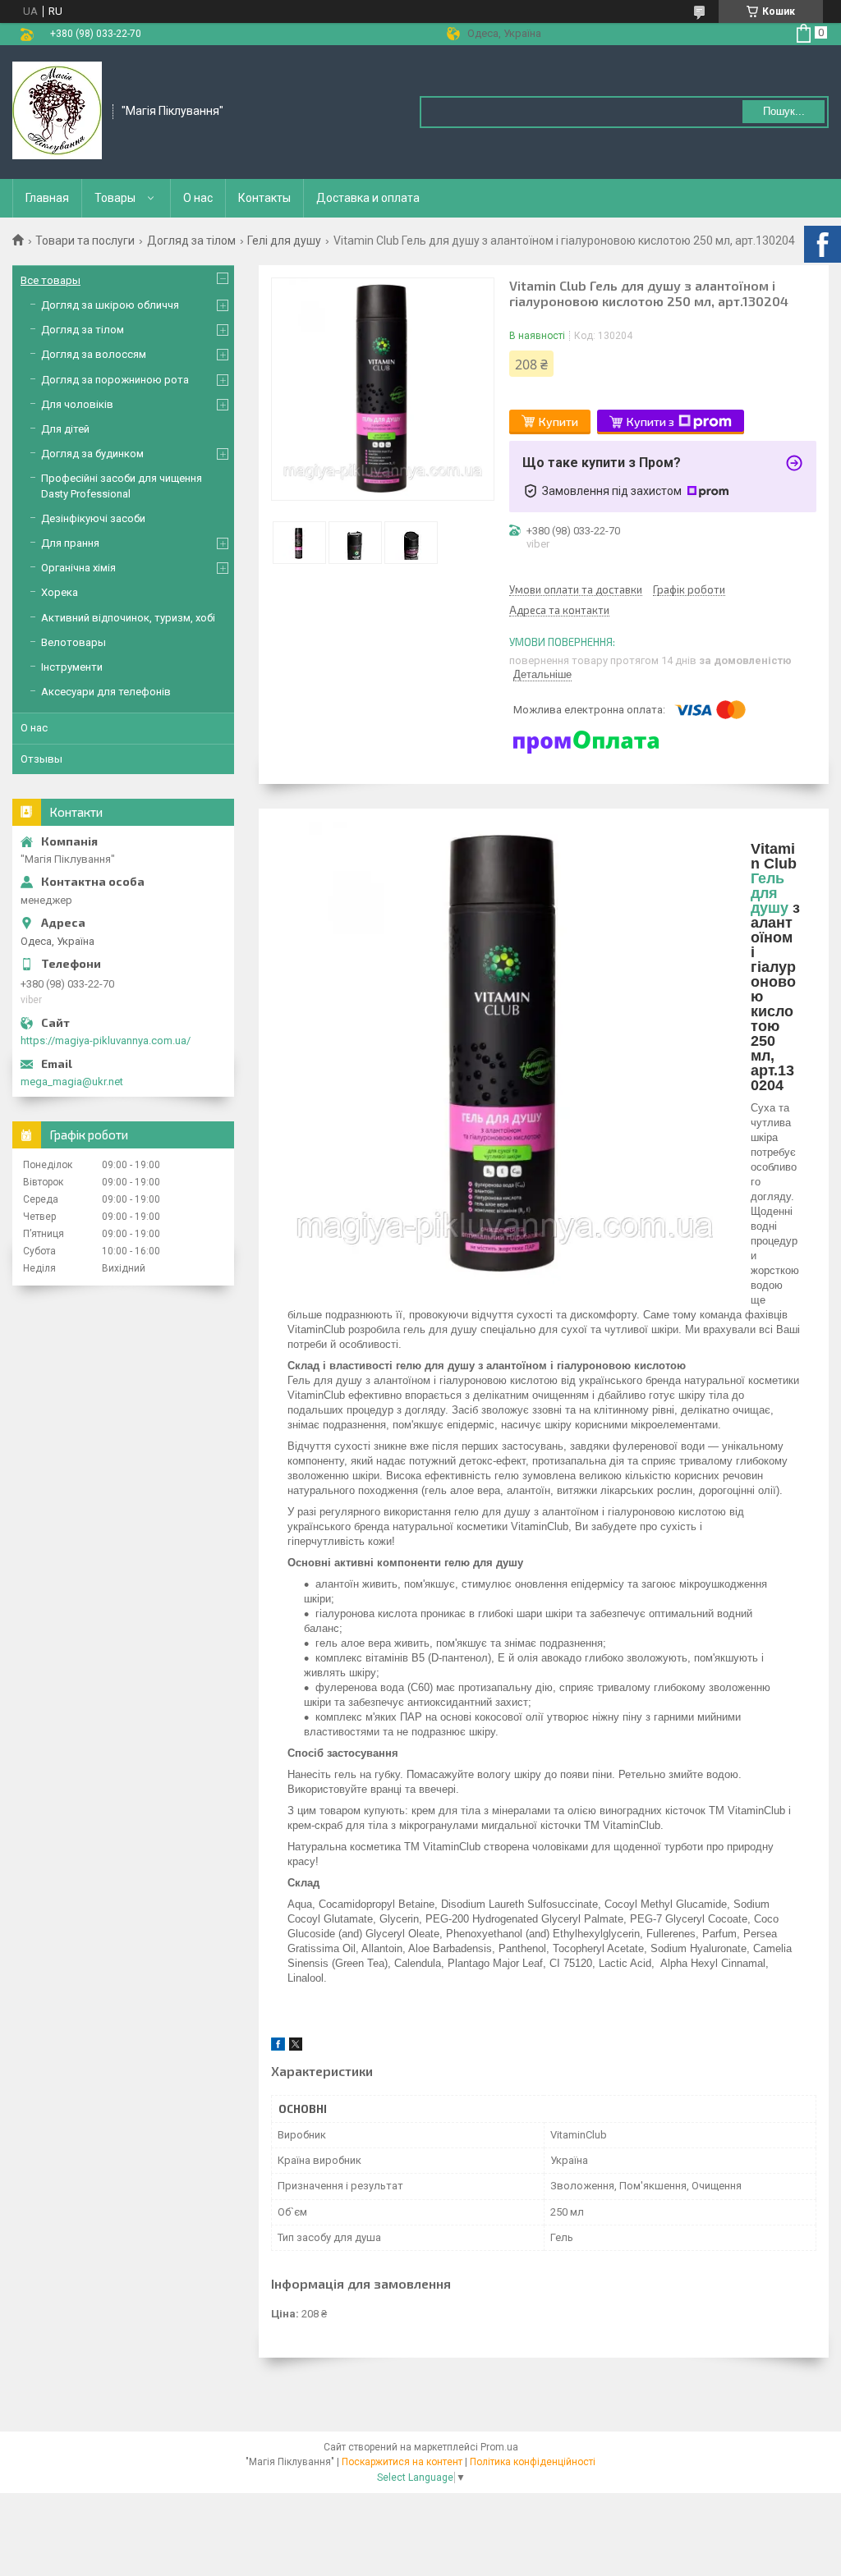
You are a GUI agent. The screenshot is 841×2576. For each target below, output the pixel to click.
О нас (198, 198)
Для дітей (65, 429)
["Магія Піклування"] (57, 111)
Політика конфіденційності (533, 2462)
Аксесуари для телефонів (106, 692)
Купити (558, 422)
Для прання (70, 543)
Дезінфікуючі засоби (93, 518)
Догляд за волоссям (94, 354)
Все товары (51, 280)
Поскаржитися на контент (402, 2462)
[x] (296, 2047)
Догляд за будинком (92, 454)
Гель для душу (770, 893)
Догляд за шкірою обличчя (110, 305)
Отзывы (41, 759)
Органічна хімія (78, 568)
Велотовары (74, 642)
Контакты (264, 198)
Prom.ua (499, 2447)
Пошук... (784, 111)
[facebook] (278, 2047)
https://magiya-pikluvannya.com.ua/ (106, 1040)
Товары (115, 198)
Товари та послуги (85, 241)
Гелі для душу (284, 241)
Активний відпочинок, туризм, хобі (128, 618)
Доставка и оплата (368, 198)
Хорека (60, 592)
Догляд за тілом (191, 241)
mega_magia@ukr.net (72, 1082)
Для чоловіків (77, 404)
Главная (47, 198)
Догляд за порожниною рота (115, 380)
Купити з (650, 422)
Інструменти (72, 667)
